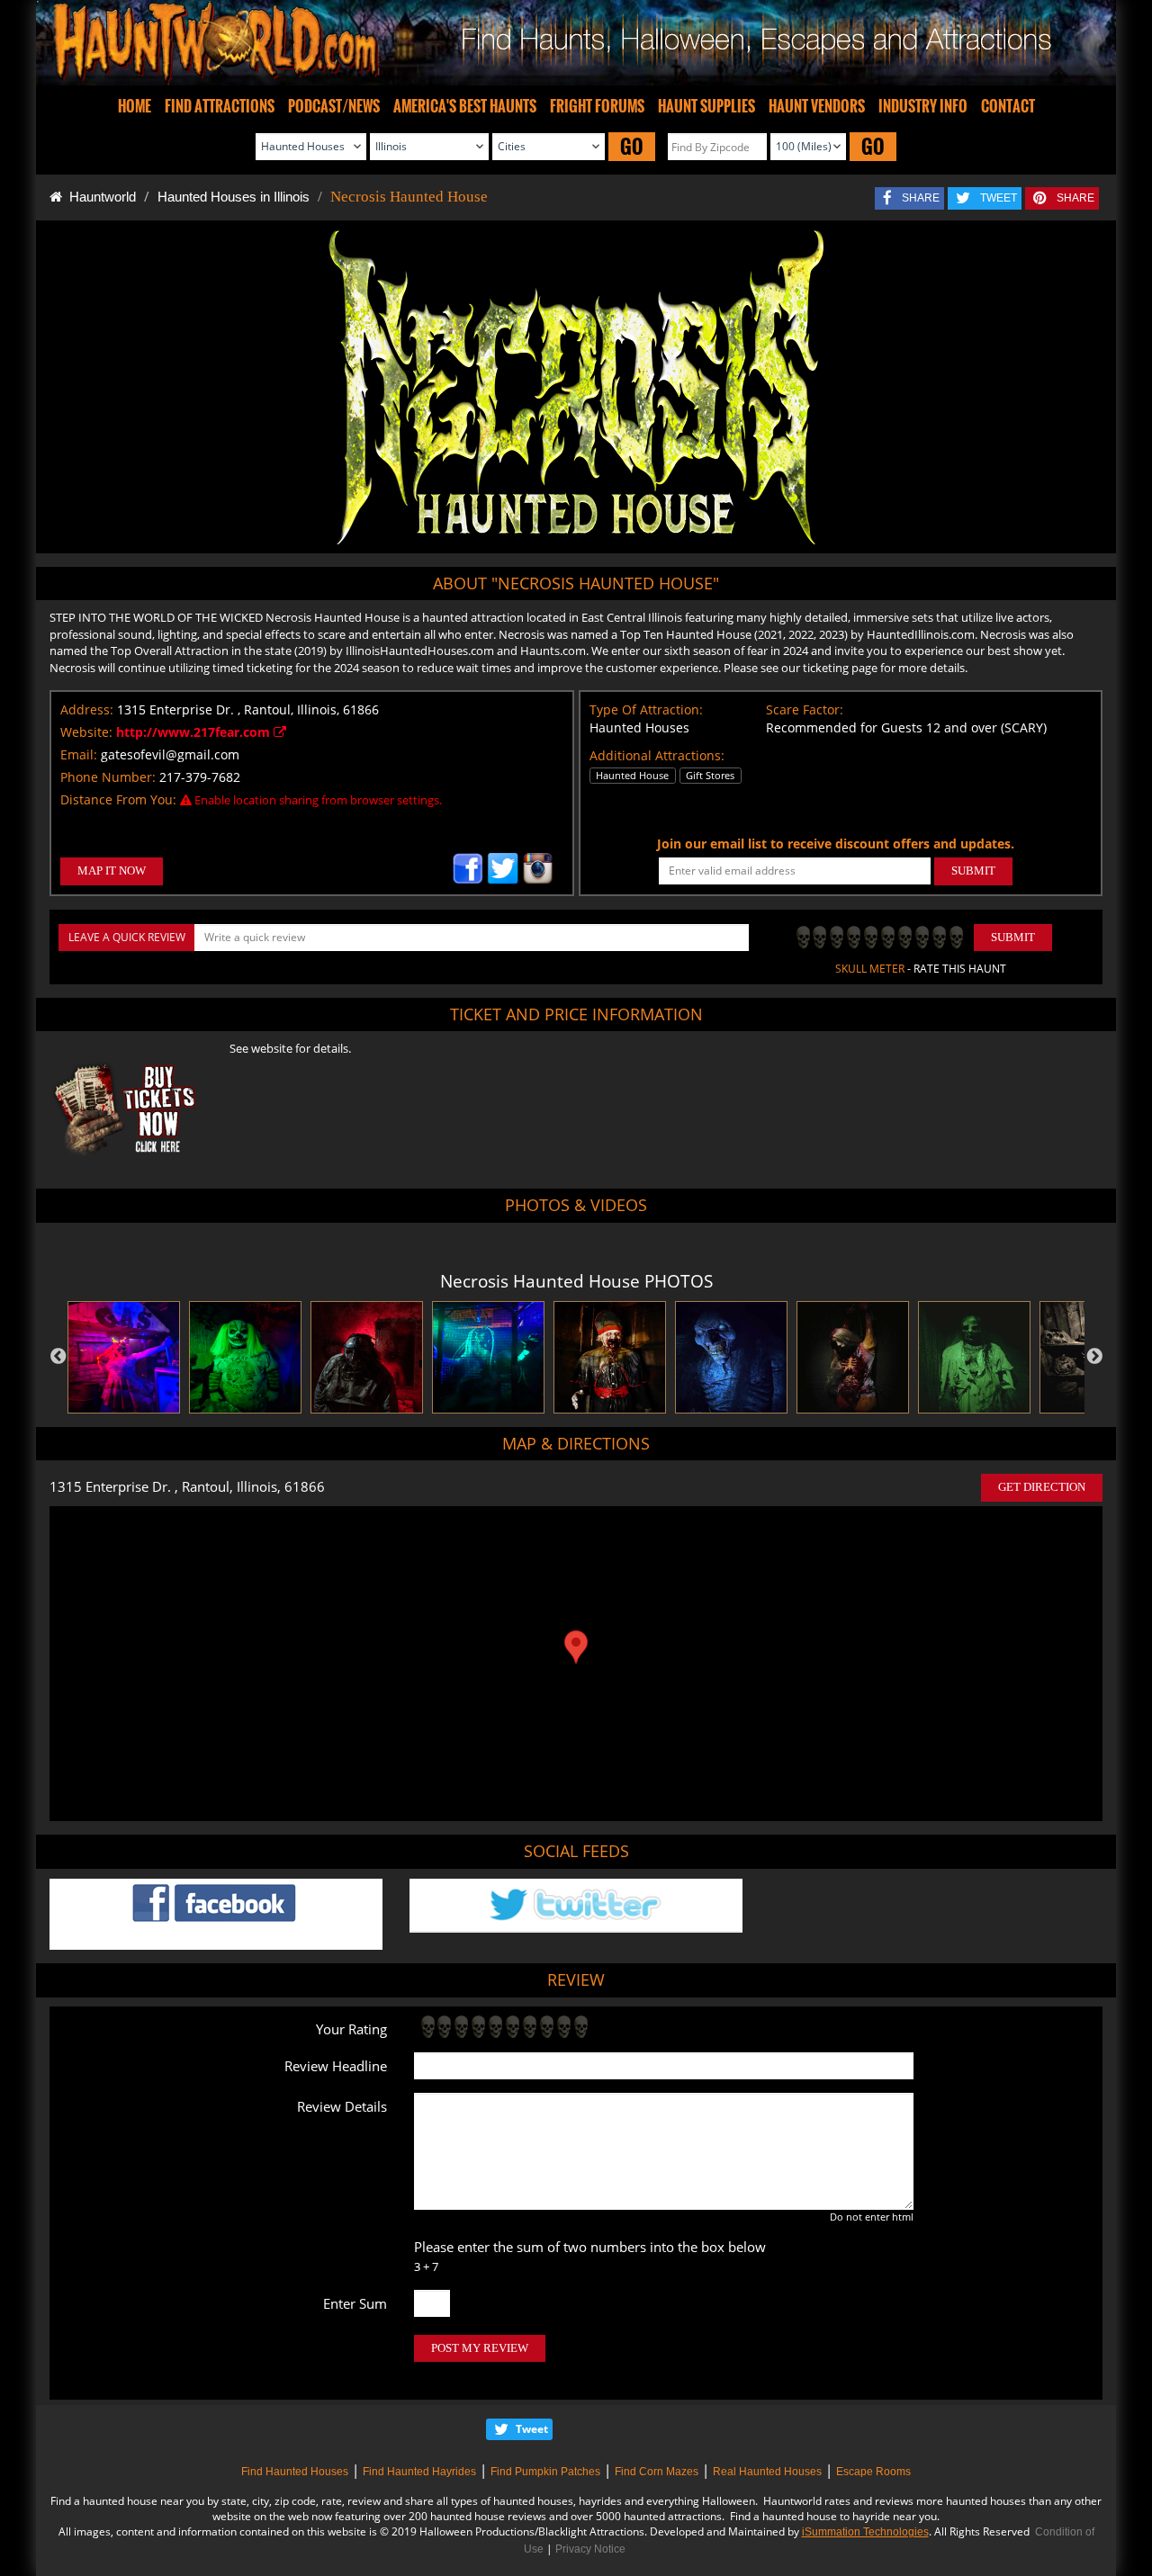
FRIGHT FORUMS (597, 106)
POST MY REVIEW (480, 2348)
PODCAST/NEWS (334, 106)
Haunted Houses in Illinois (234, 197)
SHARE (921, 198)
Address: (87, 709)
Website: (86, 732)
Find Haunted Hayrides (419, 2472)
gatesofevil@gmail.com (170, 754)
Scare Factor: (805, 709)
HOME (135, 106)
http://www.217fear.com (195, 732)
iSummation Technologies (865, 2532)
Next (1094, 1357)
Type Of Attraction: (646, 709)
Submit (1013, 937)
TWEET (999, 198)
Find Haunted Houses (295, 2472)
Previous (58, 1357)
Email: (79, 754)
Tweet (532, 2429)
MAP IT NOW (112, 871)
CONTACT (1008, 106)
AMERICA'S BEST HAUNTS (465, 106)
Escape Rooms (873, 2472)
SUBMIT (973, 871)
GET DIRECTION (1042, 1487)
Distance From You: (118, 799)
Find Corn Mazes (657, 2472)
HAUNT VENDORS (817, 106)
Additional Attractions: (657, 755)
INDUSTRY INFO (923, 106)
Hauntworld (99, 197)
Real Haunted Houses (767, 2472)
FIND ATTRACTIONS (220, 106)
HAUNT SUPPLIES (706, 106)
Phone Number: (108, 777)
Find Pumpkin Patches (545, 2472)
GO (632, 146)
